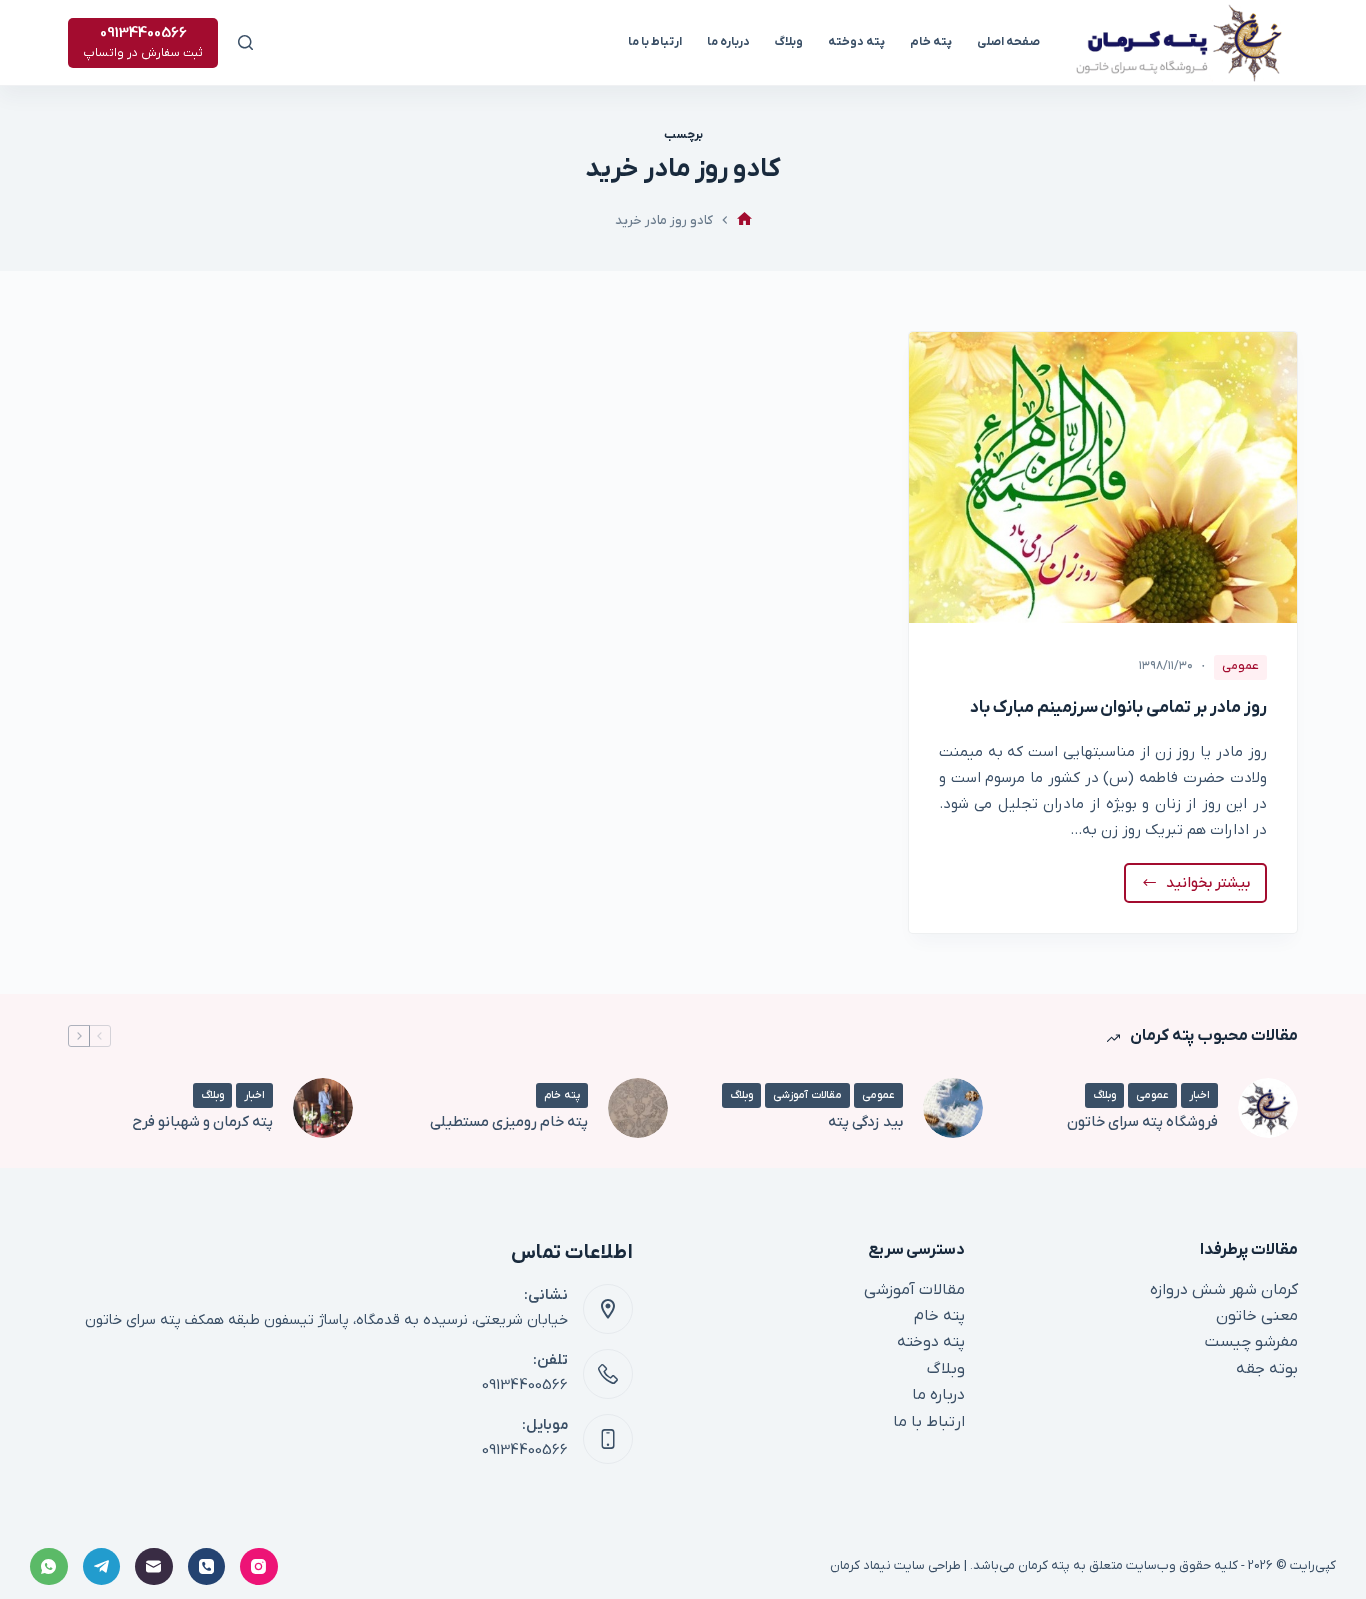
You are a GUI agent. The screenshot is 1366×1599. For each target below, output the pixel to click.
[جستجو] (245, 42)
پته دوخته (856, 42)
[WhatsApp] (49, 1567)
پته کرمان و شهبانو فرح (202, 1122)
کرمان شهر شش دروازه (1224, 1290)
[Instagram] (259, 1567)
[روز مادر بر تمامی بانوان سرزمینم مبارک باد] (1103, 477)
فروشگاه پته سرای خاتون (1142, 1122)
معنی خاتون (1257, 1316)
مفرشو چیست (1251, 1342)
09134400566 (525, 1385)
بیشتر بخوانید (1196, 888)
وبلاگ (789, 42)
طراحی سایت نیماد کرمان (895, 1565)
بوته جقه (1267, 1369)
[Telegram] (102, 1567)
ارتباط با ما (655, 42)
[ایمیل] (154, 1567)
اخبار (1199, 1095)
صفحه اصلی (1008, 42)
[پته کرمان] (744, 220)
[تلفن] (207, 1567)
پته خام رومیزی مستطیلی (509, 1122)
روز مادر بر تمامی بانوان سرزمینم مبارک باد (1118, 708)
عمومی (1240, 666)
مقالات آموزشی (807, 1095)
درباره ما (728, 42)
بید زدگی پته (865, 1122)
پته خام (931, 42)
